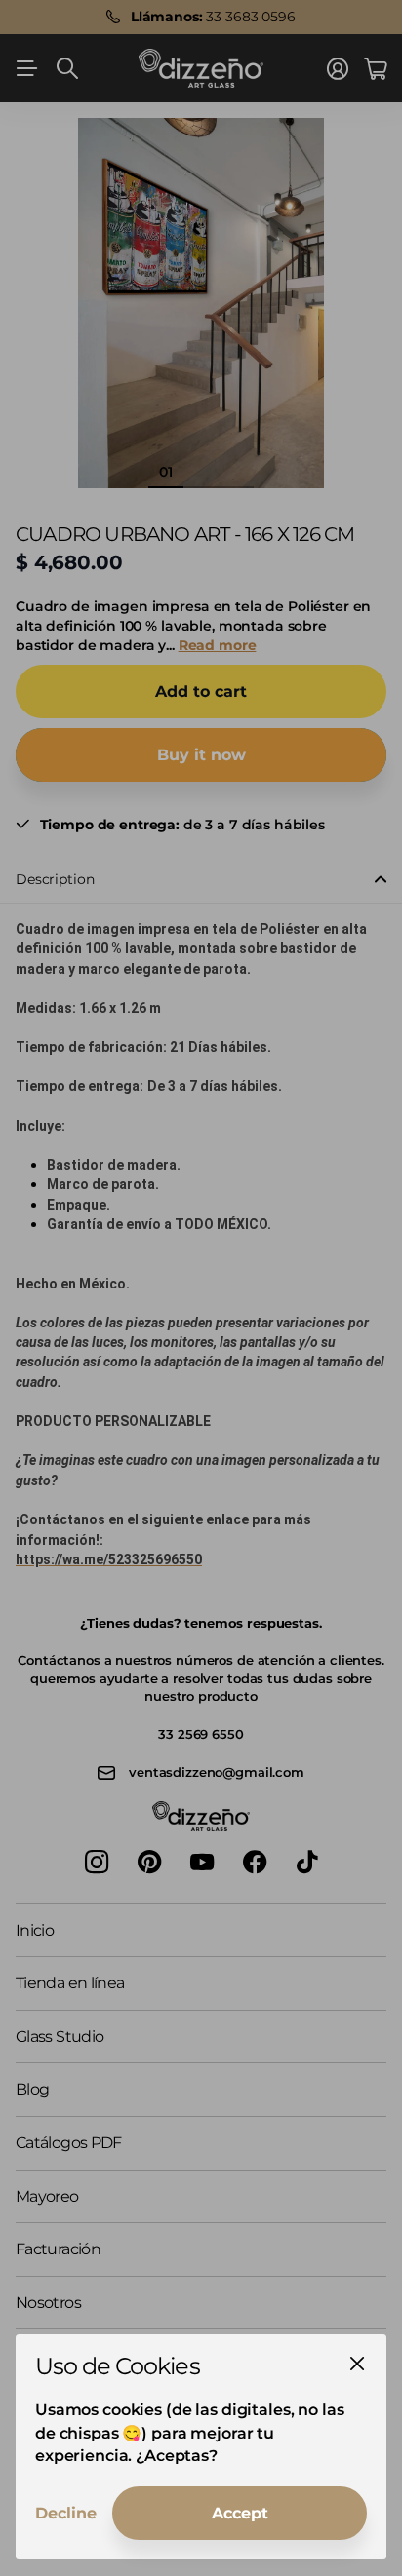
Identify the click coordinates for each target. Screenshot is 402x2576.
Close (357, 2364)
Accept (240, 2513)
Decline (66, 2513)
